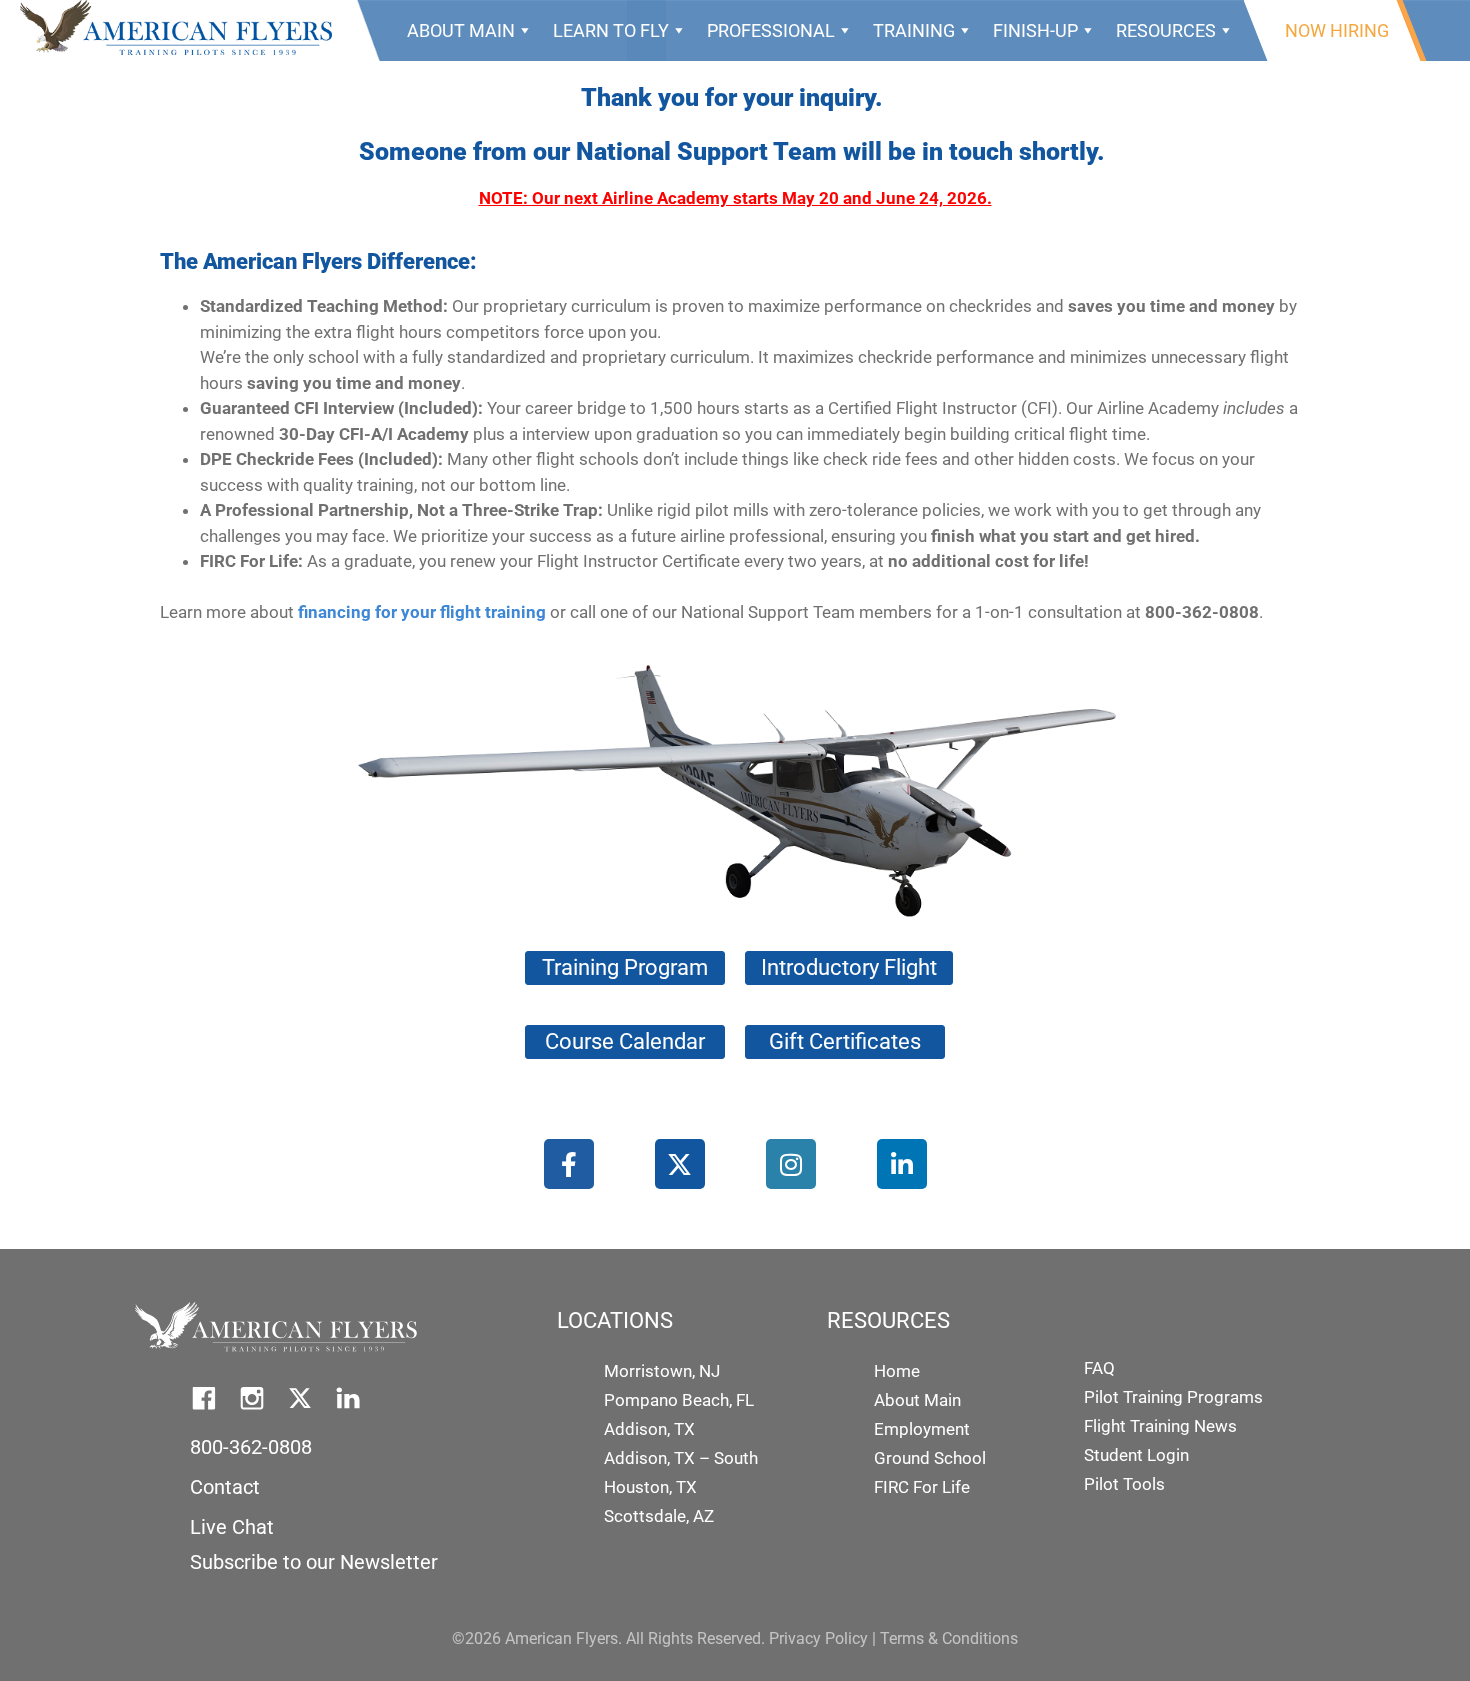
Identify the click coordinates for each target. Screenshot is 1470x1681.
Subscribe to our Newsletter (314, 1562)
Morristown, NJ (662, 1371)
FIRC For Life (922, 1487)
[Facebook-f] (569, 1164)
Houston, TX (650, 1487)
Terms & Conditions (949, 1638)
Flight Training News (1160, 1426)
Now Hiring (1337, 30)
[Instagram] (791, 1164)
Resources (1166, 30)
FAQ (1099, 1368)
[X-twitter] (680, 1164)
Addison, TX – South (681, 1458)
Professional (771, 30)
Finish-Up (1035, 30)
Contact (225, 1487)
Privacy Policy (818, 1638)
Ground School (930, 1458)
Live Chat (232, 1527)
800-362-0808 (251, 1447)
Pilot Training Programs (1173, 1397)
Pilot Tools (1124, 1484)
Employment (922, 1429)
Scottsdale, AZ (659, 1516)
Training (914, 30)
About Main (461, 30)
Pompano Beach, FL (679, 1400)
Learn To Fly (611, 30)
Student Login (1136, 1455)
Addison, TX (649, 1429)
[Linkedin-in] (902, 1164)
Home (897, 1371)
